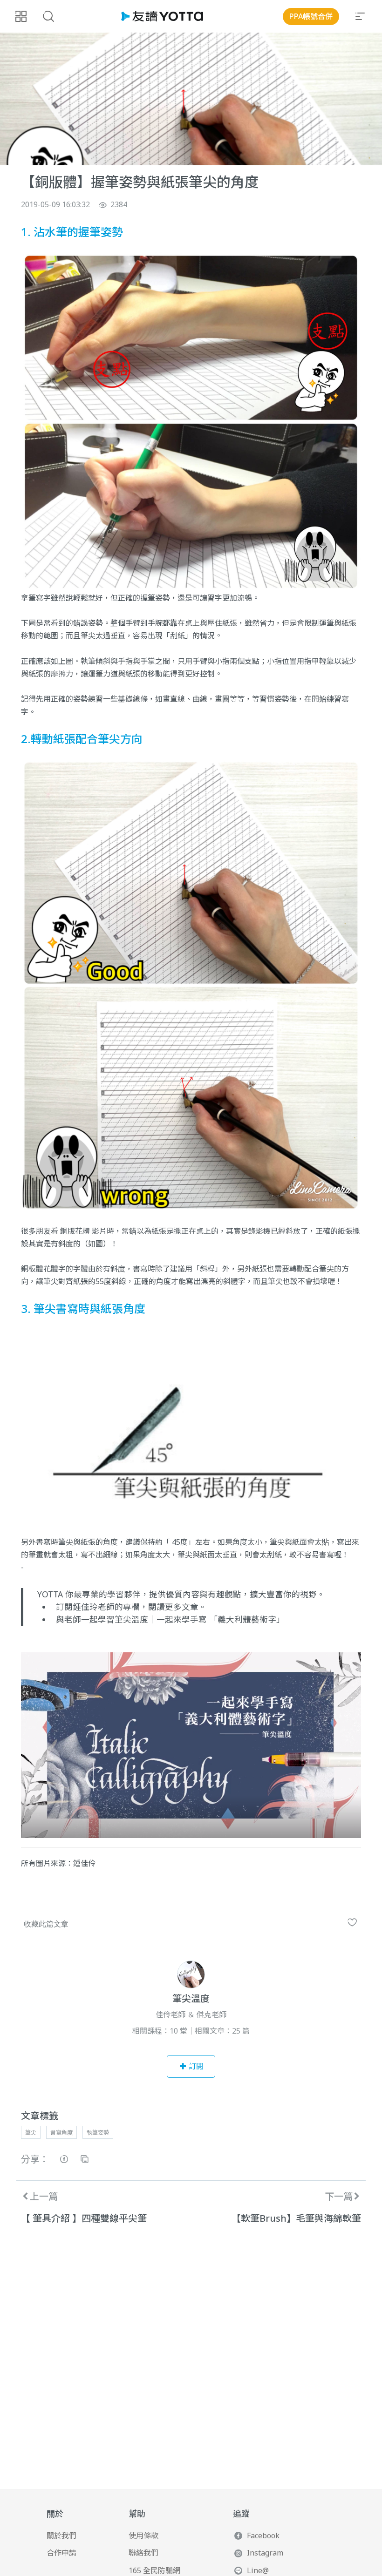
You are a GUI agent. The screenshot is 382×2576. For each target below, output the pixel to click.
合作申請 (61, 2553)
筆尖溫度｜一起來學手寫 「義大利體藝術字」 (200, 1619)
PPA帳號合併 (311, 16)
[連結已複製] (85, 2160)
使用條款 (143, 2535)
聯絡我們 (143, 2553)
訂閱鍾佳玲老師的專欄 (98, 1607)
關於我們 (61, 2535)
